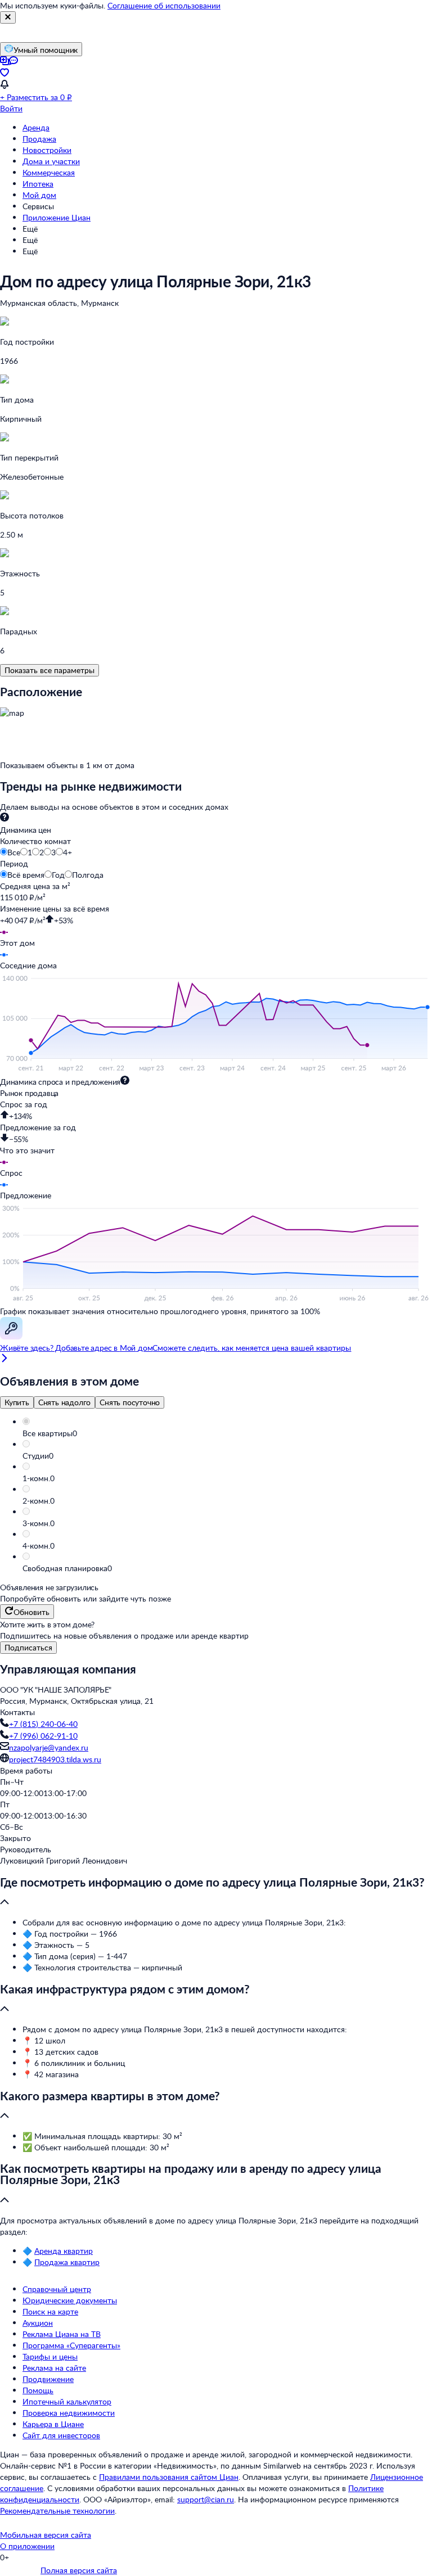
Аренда (36, 127)
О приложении (27, 2546)
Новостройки (47, 150)
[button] (227, 1433)
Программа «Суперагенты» (71, 2345)
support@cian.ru (206, 2499)
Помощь (38, 2390)
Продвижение (48, 2379)
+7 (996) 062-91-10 (43, 1736)
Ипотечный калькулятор (67, 2401)
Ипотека (38, 184)
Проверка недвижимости (69, 2413)
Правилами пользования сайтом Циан (169, 2477)
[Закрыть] (8, 17)
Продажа (39, 139)
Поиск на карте (50, 2311)
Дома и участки (51, 161)
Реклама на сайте (54, 2368)
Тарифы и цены (50, 2356)
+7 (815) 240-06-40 (43, 1724)
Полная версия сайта (79, 2570)
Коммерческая (49, 172)
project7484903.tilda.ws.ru (55, 1759)
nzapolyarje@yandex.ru (49, 1747)
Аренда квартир (64, 2251)
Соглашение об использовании (164, 5)
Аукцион (38, 2323)
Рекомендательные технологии (57, 2510)
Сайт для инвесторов (61, 2435)
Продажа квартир (67, 2262)
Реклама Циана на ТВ (62, 2334)
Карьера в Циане (53, 2424)
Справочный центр (57, 2289)
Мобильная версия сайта (46, 2535)
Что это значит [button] (27, 1150)
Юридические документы (70, 2300)
